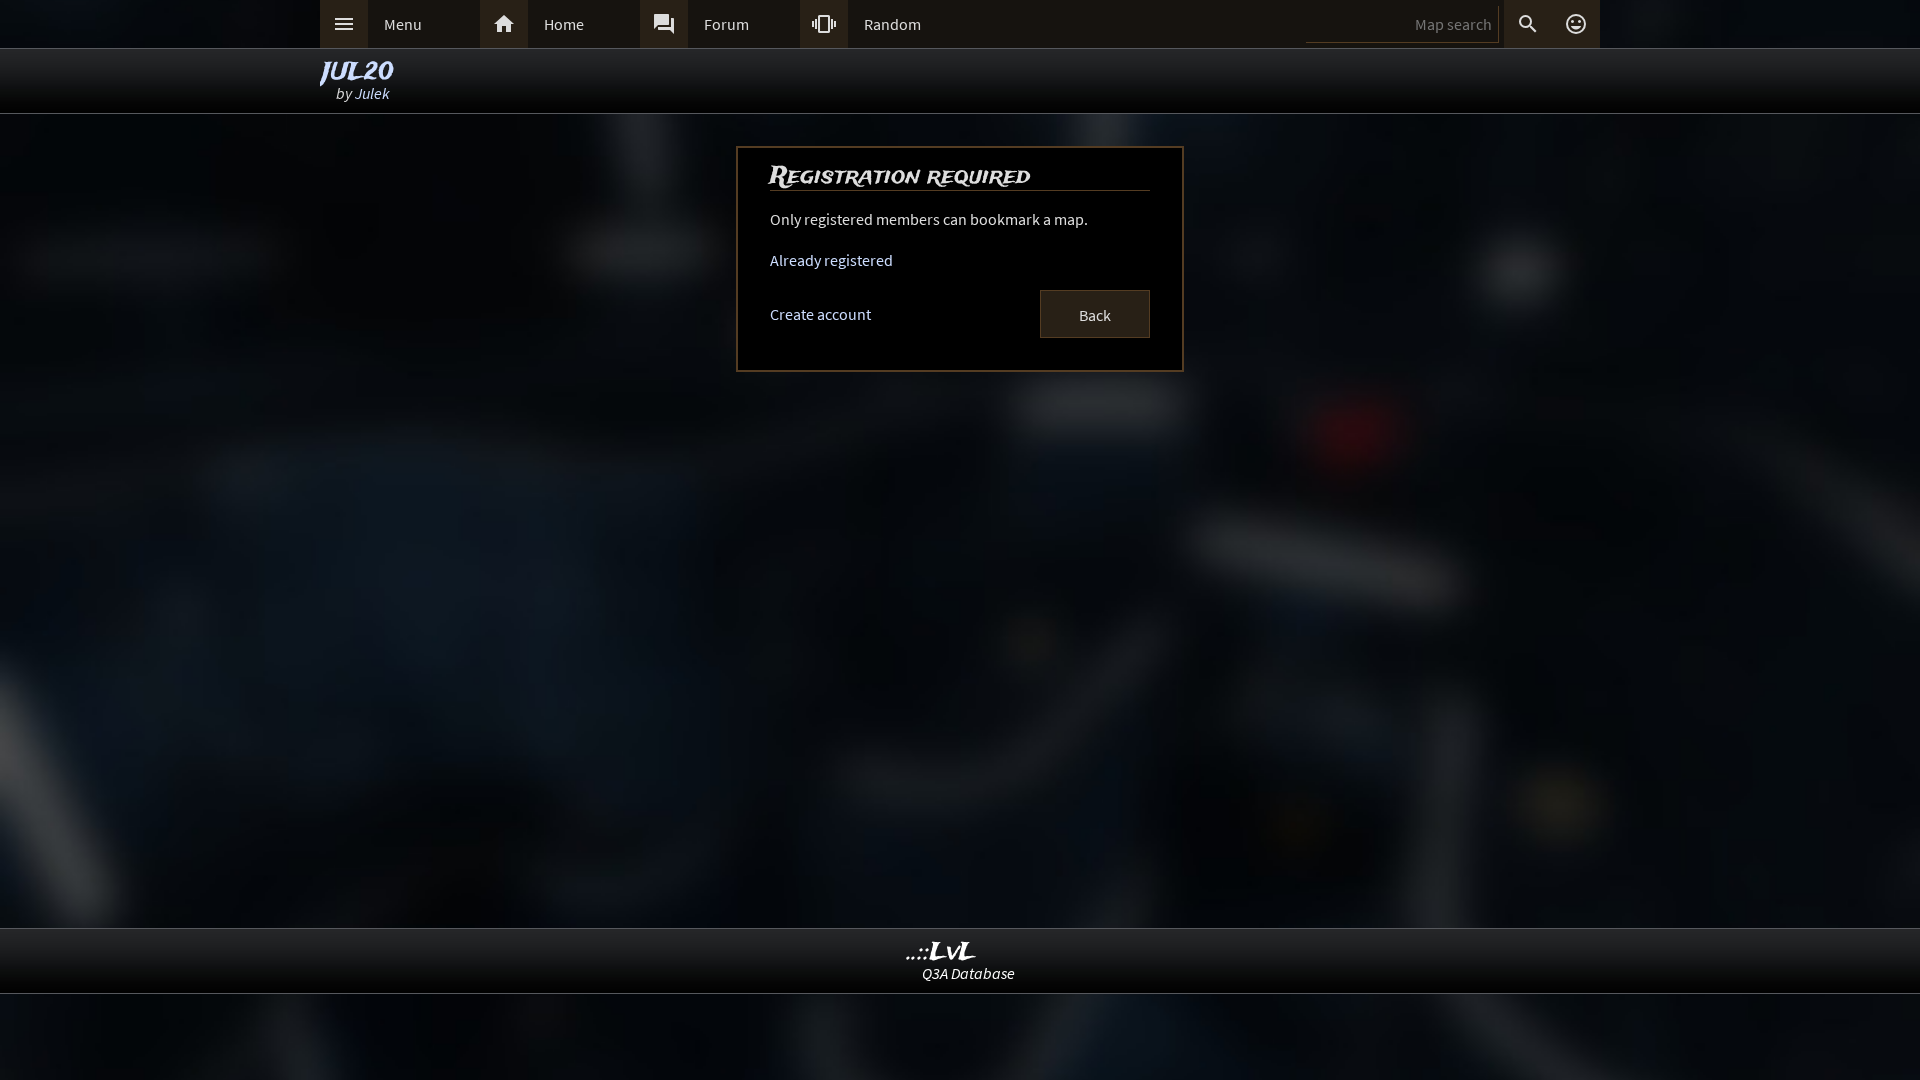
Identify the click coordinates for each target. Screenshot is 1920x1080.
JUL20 (358, 72)
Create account (820, 314)
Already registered (831, 260)
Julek (372, 93)
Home (564, 24)
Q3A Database (968, 973)
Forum (726, 24)
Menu (403, 24)
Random (892, 24)
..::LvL (941, 952)
